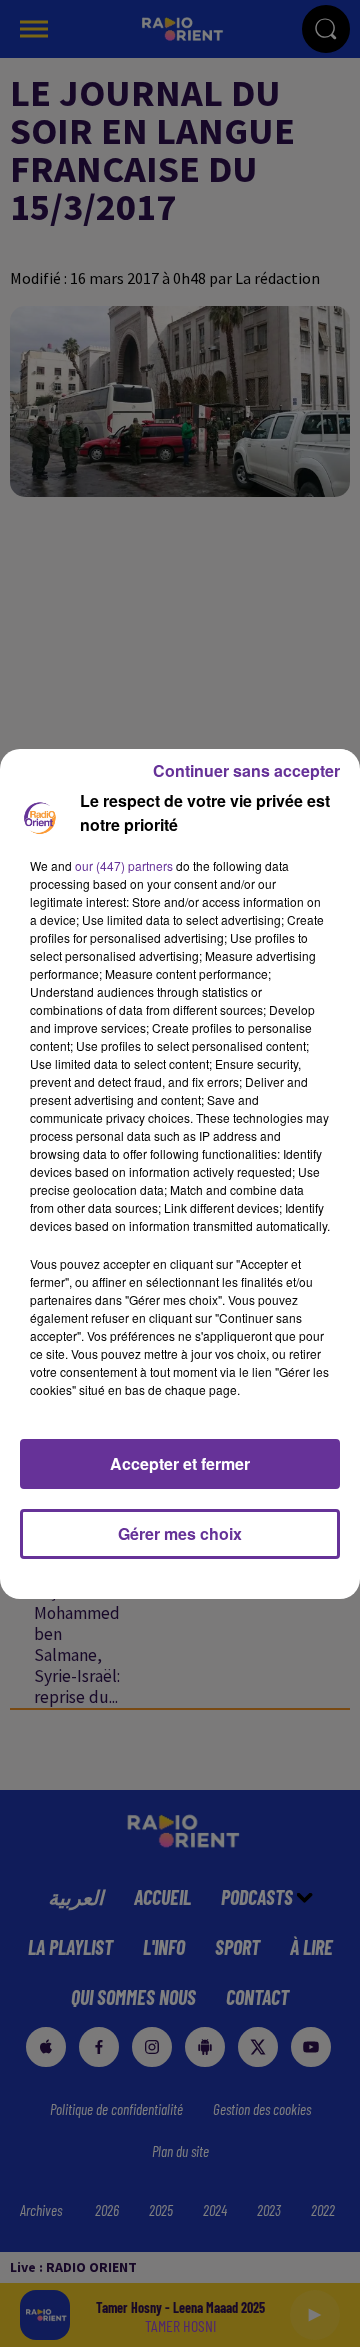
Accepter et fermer (180, 1463)
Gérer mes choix (180, 1533)
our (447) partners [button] (124, 865)
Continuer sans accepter (246, 770)
